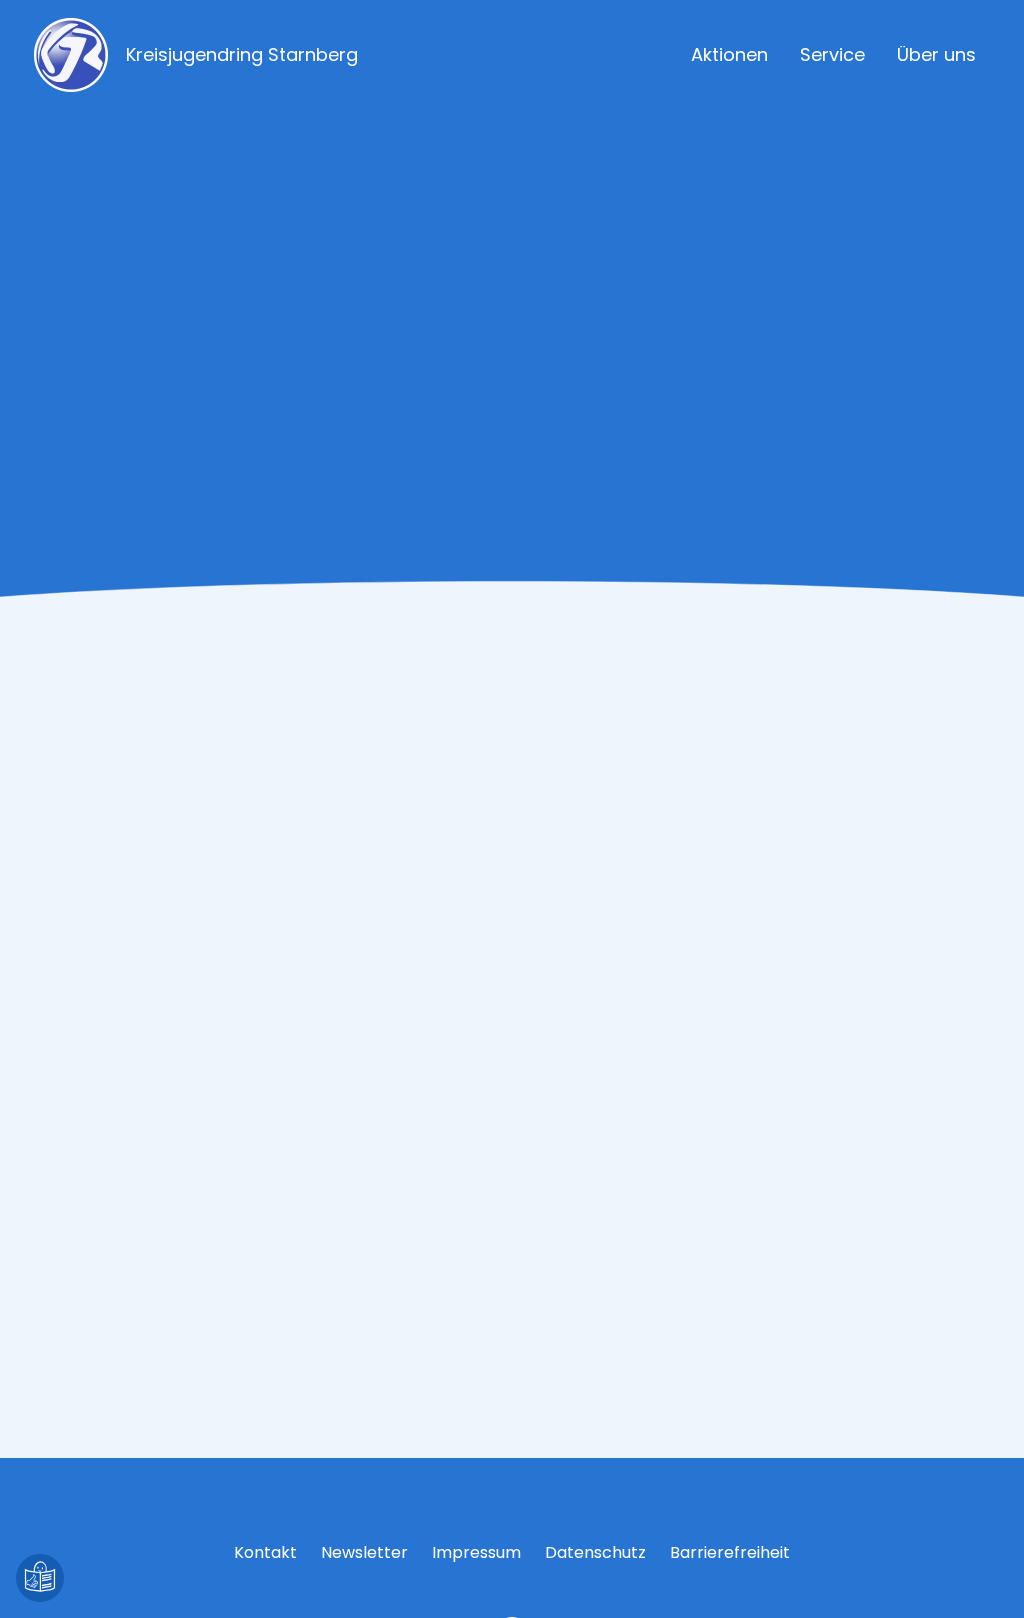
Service (832, 54)
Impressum (476, 1552)
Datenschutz (595, 1552)
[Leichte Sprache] (40, 1578)
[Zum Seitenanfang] (984, 1578)
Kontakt (265, 1552)
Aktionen (729, 54)
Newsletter (364, 1552)
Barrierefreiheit (730, 1552)
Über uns (936, 54)
